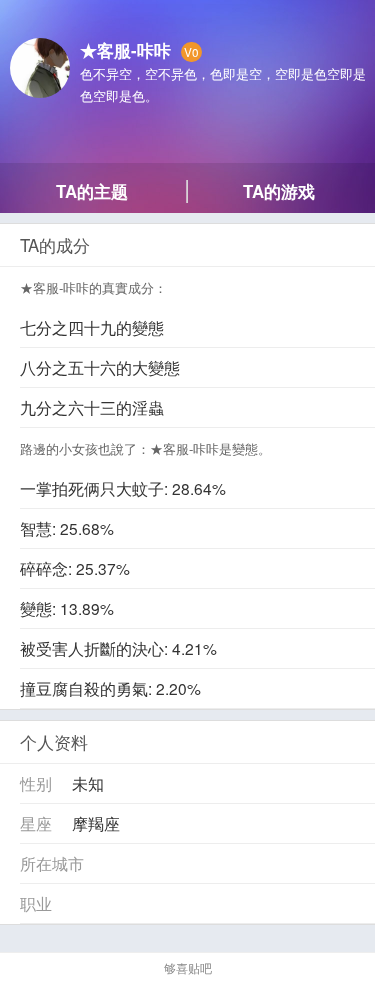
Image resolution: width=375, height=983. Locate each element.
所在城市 (52, 863)
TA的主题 (92, 191)
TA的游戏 (279, 191)
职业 (36, 903)
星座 (36, 823)
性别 (36, 783)
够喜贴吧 (188, 967)
